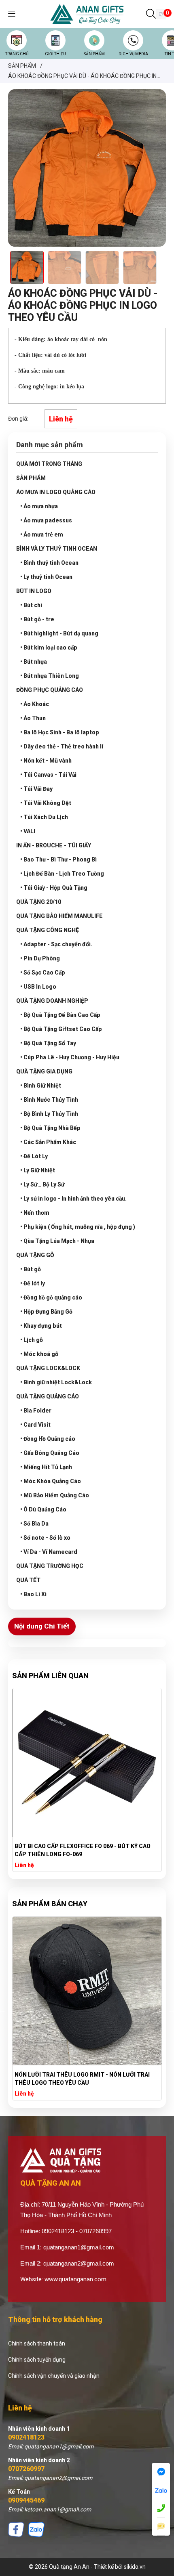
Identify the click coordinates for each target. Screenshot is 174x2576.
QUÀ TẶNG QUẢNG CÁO (48, 1396)
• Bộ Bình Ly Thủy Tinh (49, 1114)
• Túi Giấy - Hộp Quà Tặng (54, 888)
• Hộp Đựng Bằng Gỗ (46, 1312)
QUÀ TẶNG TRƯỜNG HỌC (50, 1566)
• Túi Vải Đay (36, 789)
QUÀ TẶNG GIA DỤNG (44, 1071)
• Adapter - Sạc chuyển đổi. (56, 944)
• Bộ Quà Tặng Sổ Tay (48, 1043)
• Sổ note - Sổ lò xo (45, 1538)
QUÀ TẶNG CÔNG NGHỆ (48, 930)
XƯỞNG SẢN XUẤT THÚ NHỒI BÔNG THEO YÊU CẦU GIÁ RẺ (86, 2079)
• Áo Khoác (35, 704)
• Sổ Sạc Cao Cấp (43, 973)
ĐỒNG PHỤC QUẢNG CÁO (50, 690)
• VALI (28, 831)
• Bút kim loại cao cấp (49, 648)
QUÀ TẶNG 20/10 (39, 902)
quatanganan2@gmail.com (79, 2263)
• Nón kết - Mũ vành (46, 761)
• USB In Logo (38, 987)
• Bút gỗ (31, 1269)
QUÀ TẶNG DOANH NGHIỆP (52, 1001)
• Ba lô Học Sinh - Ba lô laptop (60, 732)
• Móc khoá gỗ (39, 1354)
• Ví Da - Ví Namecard (49, 1552)
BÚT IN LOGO (34, 591)
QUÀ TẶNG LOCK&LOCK (48, 1368)
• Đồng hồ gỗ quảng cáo (51, 1297)
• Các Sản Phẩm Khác (48, 1142)
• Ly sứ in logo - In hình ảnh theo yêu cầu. (73, 1199)
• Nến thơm (35, 1213)
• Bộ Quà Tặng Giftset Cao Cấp (61, 1029)
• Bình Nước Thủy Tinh (49, 1100)
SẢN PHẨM (94, 54)
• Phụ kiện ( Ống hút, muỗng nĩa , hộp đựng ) (78, 1227)
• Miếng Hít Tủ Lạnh (46, 1467)
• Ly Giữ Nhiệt (38, 1170)
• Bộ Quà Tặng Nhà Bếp (50, 1128)
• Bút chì (31, 605)
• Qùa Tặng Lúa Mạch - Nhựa (57, 1241)
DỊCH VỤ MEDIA (133, 54)
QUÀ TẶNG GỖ (35, 1255)
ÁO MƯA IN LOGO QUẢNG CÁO (56, 492)
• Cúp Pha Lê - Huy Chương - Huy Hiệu (70, 1057)
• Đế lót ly (33, 1283)
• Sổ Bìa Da (34, 1524)
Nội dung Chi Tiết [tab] (42, 1626)
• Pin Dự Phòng (40, 958)
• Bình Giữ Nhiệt (41, 1086)
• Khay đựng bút (41, 1326)
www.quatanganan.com (75, 2279)
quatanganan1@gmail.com (79, 2247)
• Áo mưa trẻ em (42, 534)
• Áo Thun (33, 718)
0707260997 (26, 2469)
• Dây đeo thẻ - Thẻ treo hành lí (62, 746)
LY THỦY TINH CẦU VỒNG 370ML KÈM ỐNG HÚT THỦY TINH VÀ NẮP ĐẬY (86, 1850)
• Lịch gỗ (32, 1340)
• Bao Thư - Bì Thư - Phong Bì (58, 859)
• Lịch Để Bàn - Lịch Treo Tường (62, 874)
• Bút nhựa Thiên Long (50, 676)
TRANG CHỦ (17, 54)
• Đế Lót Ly (34, 1156)
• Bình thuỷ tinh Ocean (49, 563)
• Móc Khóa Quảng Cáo (51, 1481)
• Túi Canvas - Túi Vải (48, 775)
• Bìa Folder (36, 1411)
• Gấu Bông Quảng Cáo (50, 1453)
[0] (161, 14)
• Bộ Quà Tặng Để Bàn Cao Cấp (60, 1015)
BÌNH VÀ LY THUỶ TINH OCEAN (57, 549)
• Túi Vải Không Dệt (46, 803)
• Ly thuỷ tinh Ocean (46, 577)
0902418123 (26, 2437)
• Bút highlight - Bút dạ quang (59, 633)
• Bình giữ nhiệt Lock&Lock (56, 1382)
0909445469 (26, 2500)
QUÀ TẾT (28, 1580)
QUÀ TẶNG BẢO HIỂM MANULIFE (59, 916)
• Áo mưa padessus (46, 520)
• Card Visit (35, 1425)
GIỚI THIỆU (55, 54)
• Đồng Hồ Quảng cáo (48, 1439)
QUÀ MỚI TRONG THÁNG (49, 464)
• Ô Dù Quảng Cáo (43, 1509)
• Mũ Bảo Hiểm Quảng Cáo (55, 1495)
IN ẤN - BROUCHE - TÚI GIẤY (54, 845)
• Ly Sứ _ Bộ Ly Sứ (42, 1184)
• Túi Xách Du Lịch (44, 817)
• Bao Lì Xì (33, 1594)
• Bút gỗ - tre (37, 619)
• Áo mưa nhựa (39, 506)
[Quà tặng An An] (87, 14)
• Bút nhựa (34, 662)
